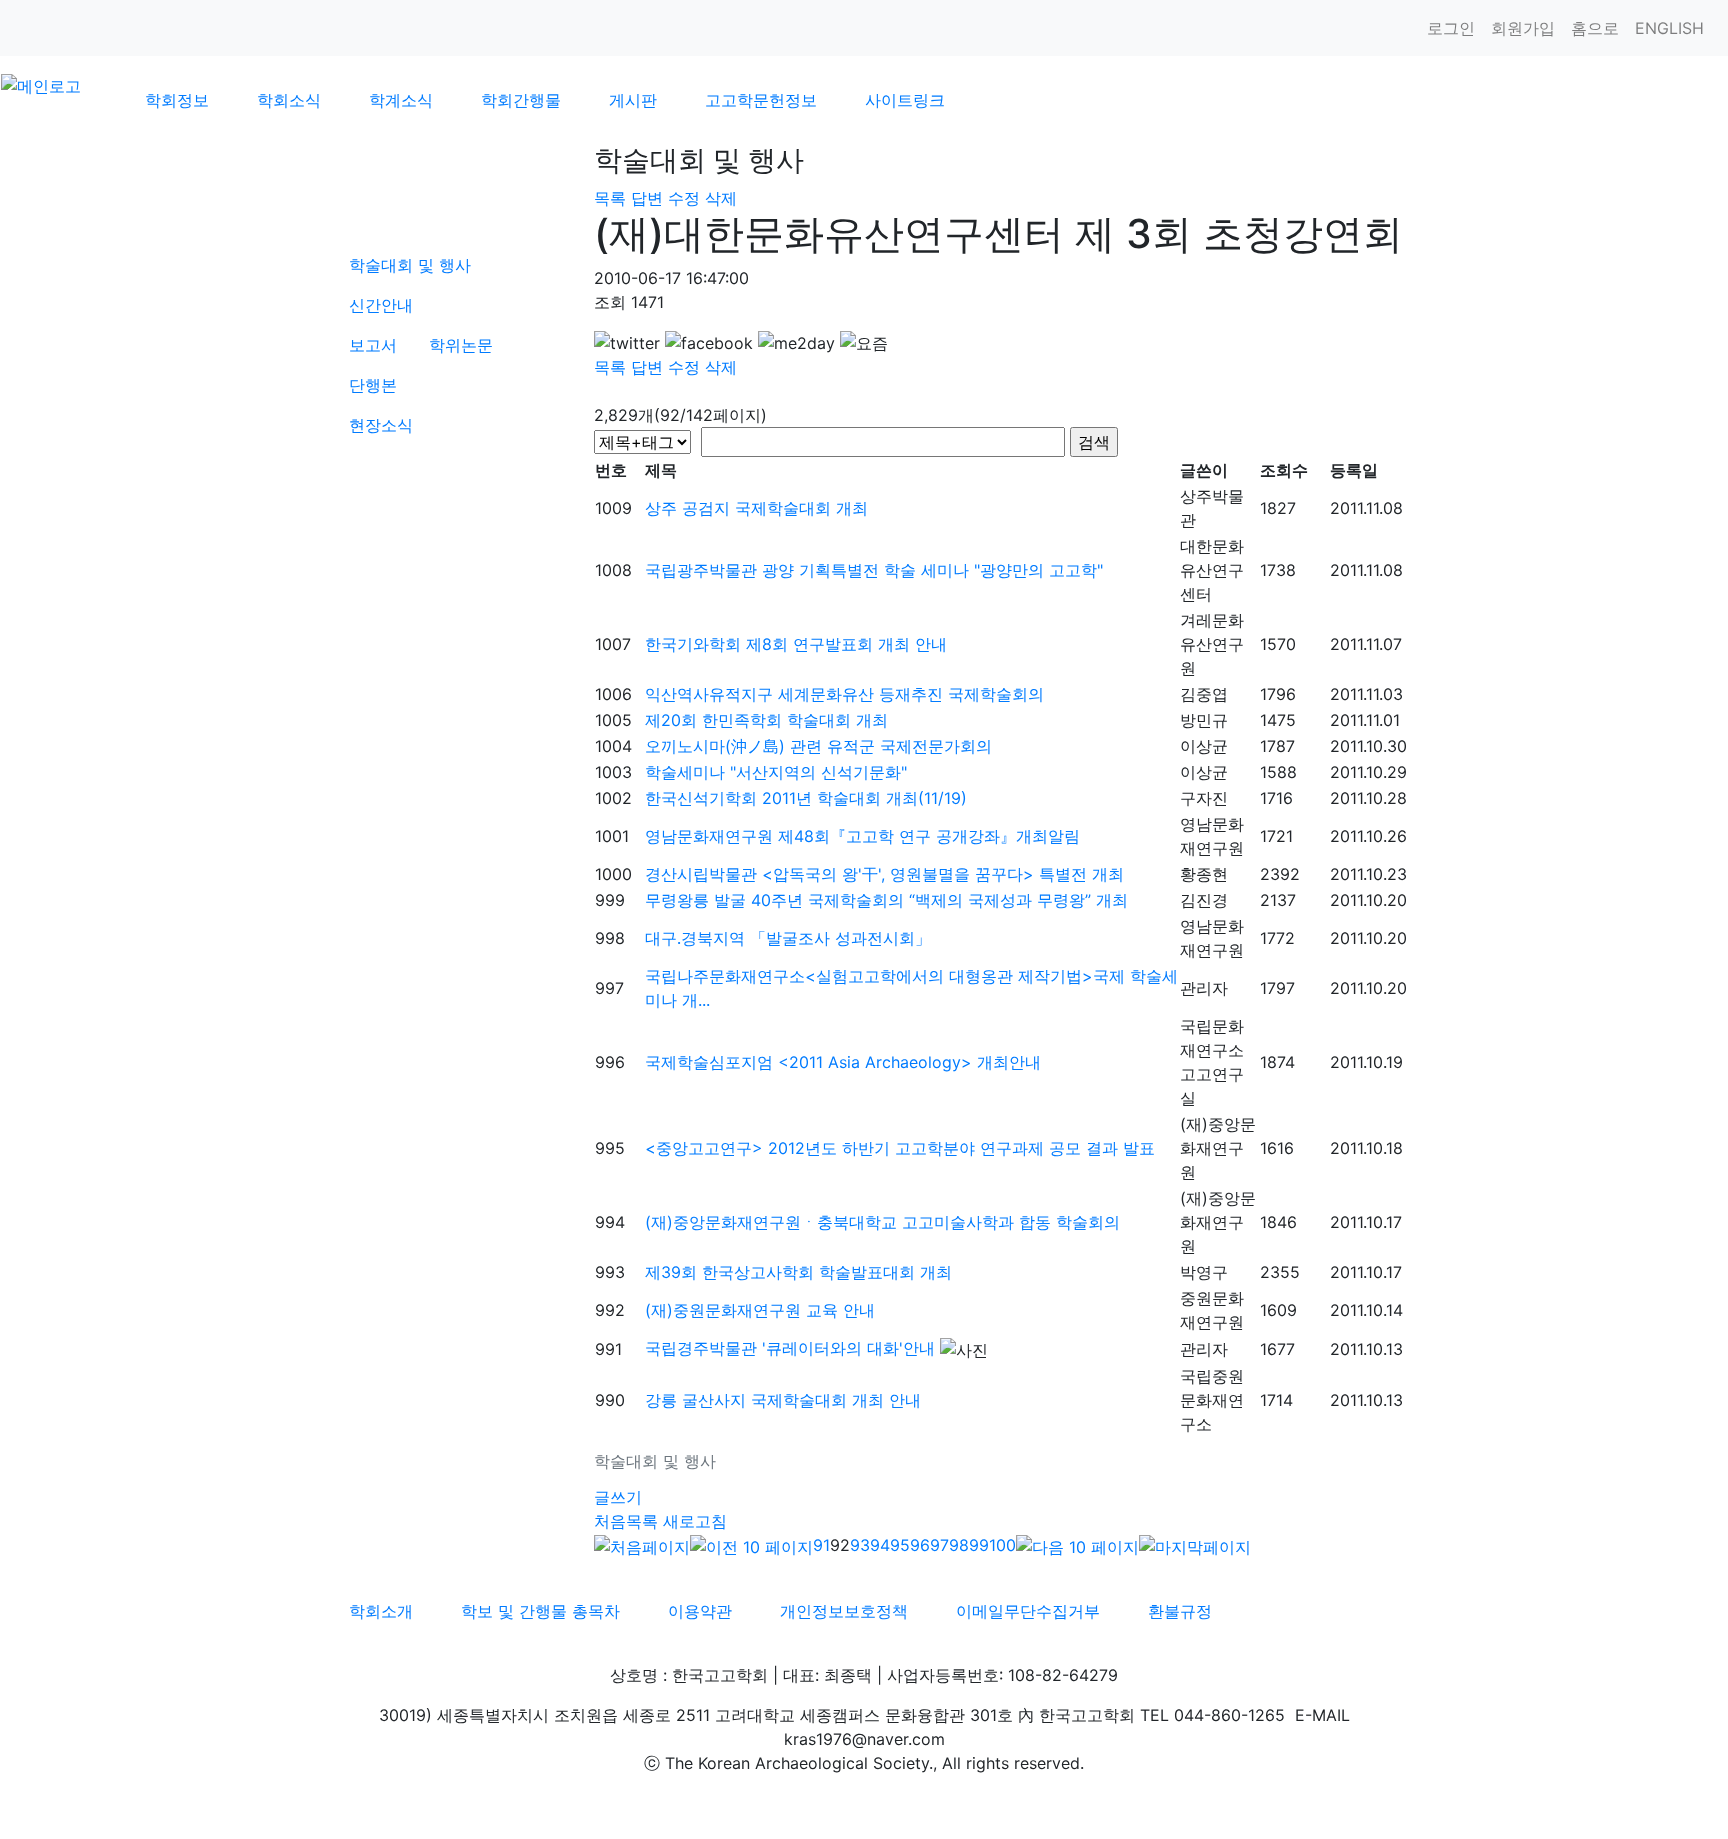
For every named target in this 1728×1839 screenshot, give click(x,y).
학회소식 (289, 100)
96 (920, 1545)
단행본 (373, 385)
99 (979, 1545)
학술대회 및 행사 (410, 265)
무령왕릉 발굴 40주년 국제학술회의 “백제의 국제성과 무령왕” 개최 (886, 900)
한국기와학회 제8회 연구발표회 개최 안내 (796, 644)
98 (959, 1545)
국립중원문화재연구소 (1212, 1400)
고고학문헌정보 (761, 100)
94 (880, 1545)
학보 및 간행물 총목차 (540, 1611)
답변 (647, 198)
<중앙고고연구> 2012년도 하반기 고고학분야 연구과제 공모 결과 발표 (900, 1148)
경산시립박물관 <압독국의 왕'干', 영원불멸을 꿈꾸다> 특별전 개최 (884, 874)
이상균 (1204, 746)
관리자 (1204, 988)
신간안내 (381, 305)
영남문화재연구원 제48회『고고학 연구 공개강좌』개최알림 (862, 836)
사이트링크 (905, 100)
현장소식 (381, 425)
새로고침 (695, 1521)
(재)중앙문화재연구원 (1218, 1148)
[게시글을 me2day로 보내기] (796, 343)
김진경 (1204, 900)
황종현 (1204, 874)
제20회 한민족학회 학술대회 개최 (766, 720)
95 (900, 1545)
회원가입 (1523, 28)
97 (939, 1545)
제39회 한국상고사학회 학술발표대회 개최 (798, 1272)
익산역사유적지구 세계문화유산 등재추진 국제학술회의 (844, 694)
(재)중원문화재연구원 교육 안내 (760, 1310)
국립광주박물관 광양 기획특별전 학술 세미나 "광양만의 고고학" (874, 570)
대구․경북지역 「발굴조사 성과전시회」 (788, 938)
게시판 (633, 100)
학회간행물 (521, 100)
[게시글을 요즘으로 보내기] (864, 343)
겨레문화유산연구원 (1212, 644)
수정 (684, 198)
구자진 (1204, 798)
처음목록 (626, 1521)
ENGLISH (1669, 28)
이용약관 (700, 1611)
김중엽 (1204, 694)
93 (860, 1545)
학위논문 (461, 345)
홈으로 (1595, 28)
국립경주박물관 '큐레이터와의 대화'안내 (790, 1348)
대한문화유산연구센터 (1212, 570)
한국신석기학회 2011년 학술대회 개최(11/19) (806, 798)
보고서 (373, 345)
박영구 (1204, 1272)
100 (1002, 1545)
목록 (610, 198)
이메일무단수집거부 (1028, 1611)
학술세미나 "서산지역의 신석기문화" (776, 772)
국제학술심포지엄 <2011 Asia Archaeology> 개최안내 (843, 1062)
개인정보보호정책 (844, 1611)
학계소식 (401, 100)
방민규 (1204, 720)
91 (821, 1545)
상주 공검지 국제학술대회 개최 (756, 508)
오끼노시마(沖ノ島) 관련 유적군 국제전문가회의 (818, 746)
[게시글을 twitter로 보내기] (627, 343)
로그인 (1451, 28)
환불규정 (1180, 1611)
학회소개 (381, 1611)
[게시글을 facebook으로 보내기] (709, 343)
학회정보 (177, 100)
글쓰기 (618, 1497)
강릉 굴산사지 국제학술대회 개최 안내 (783, 1400)
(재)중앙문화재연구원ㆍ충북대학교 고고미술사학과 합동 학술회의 (882, 1222)
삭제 (721, 198)
